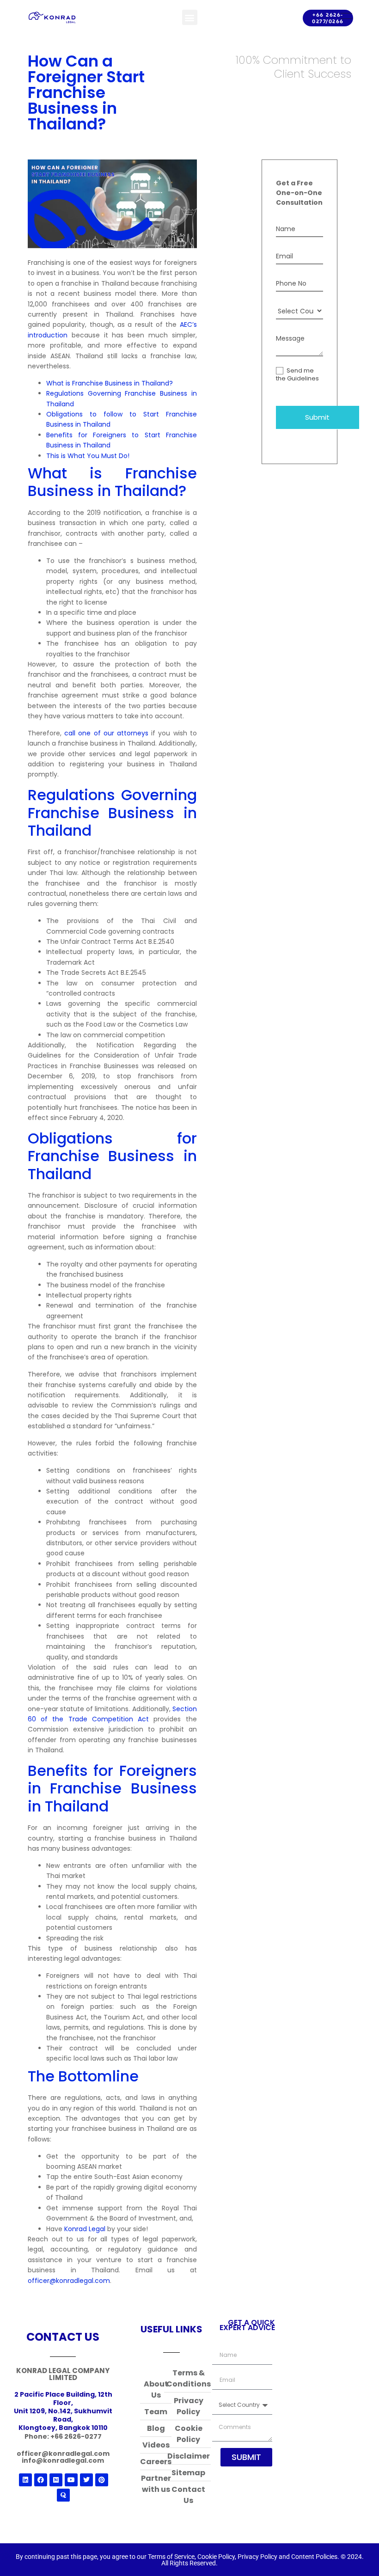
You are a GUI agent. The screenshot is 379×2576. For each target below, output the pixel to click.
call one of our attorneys (106, 733)
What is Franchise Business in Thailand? (110, 383)
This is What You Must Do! (88, 456)
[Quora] (63, 2495)
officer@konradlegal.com (69, 2281)
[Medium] (56, 2480)
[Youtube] (71, 2480)
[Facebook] (41, 2480)
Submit (317, 417)
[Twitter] (86, 2480)
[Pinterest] (102, 2480)
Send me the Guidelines (297, 375)
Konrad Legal (85, 2229)
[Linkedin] (25, 2480)
